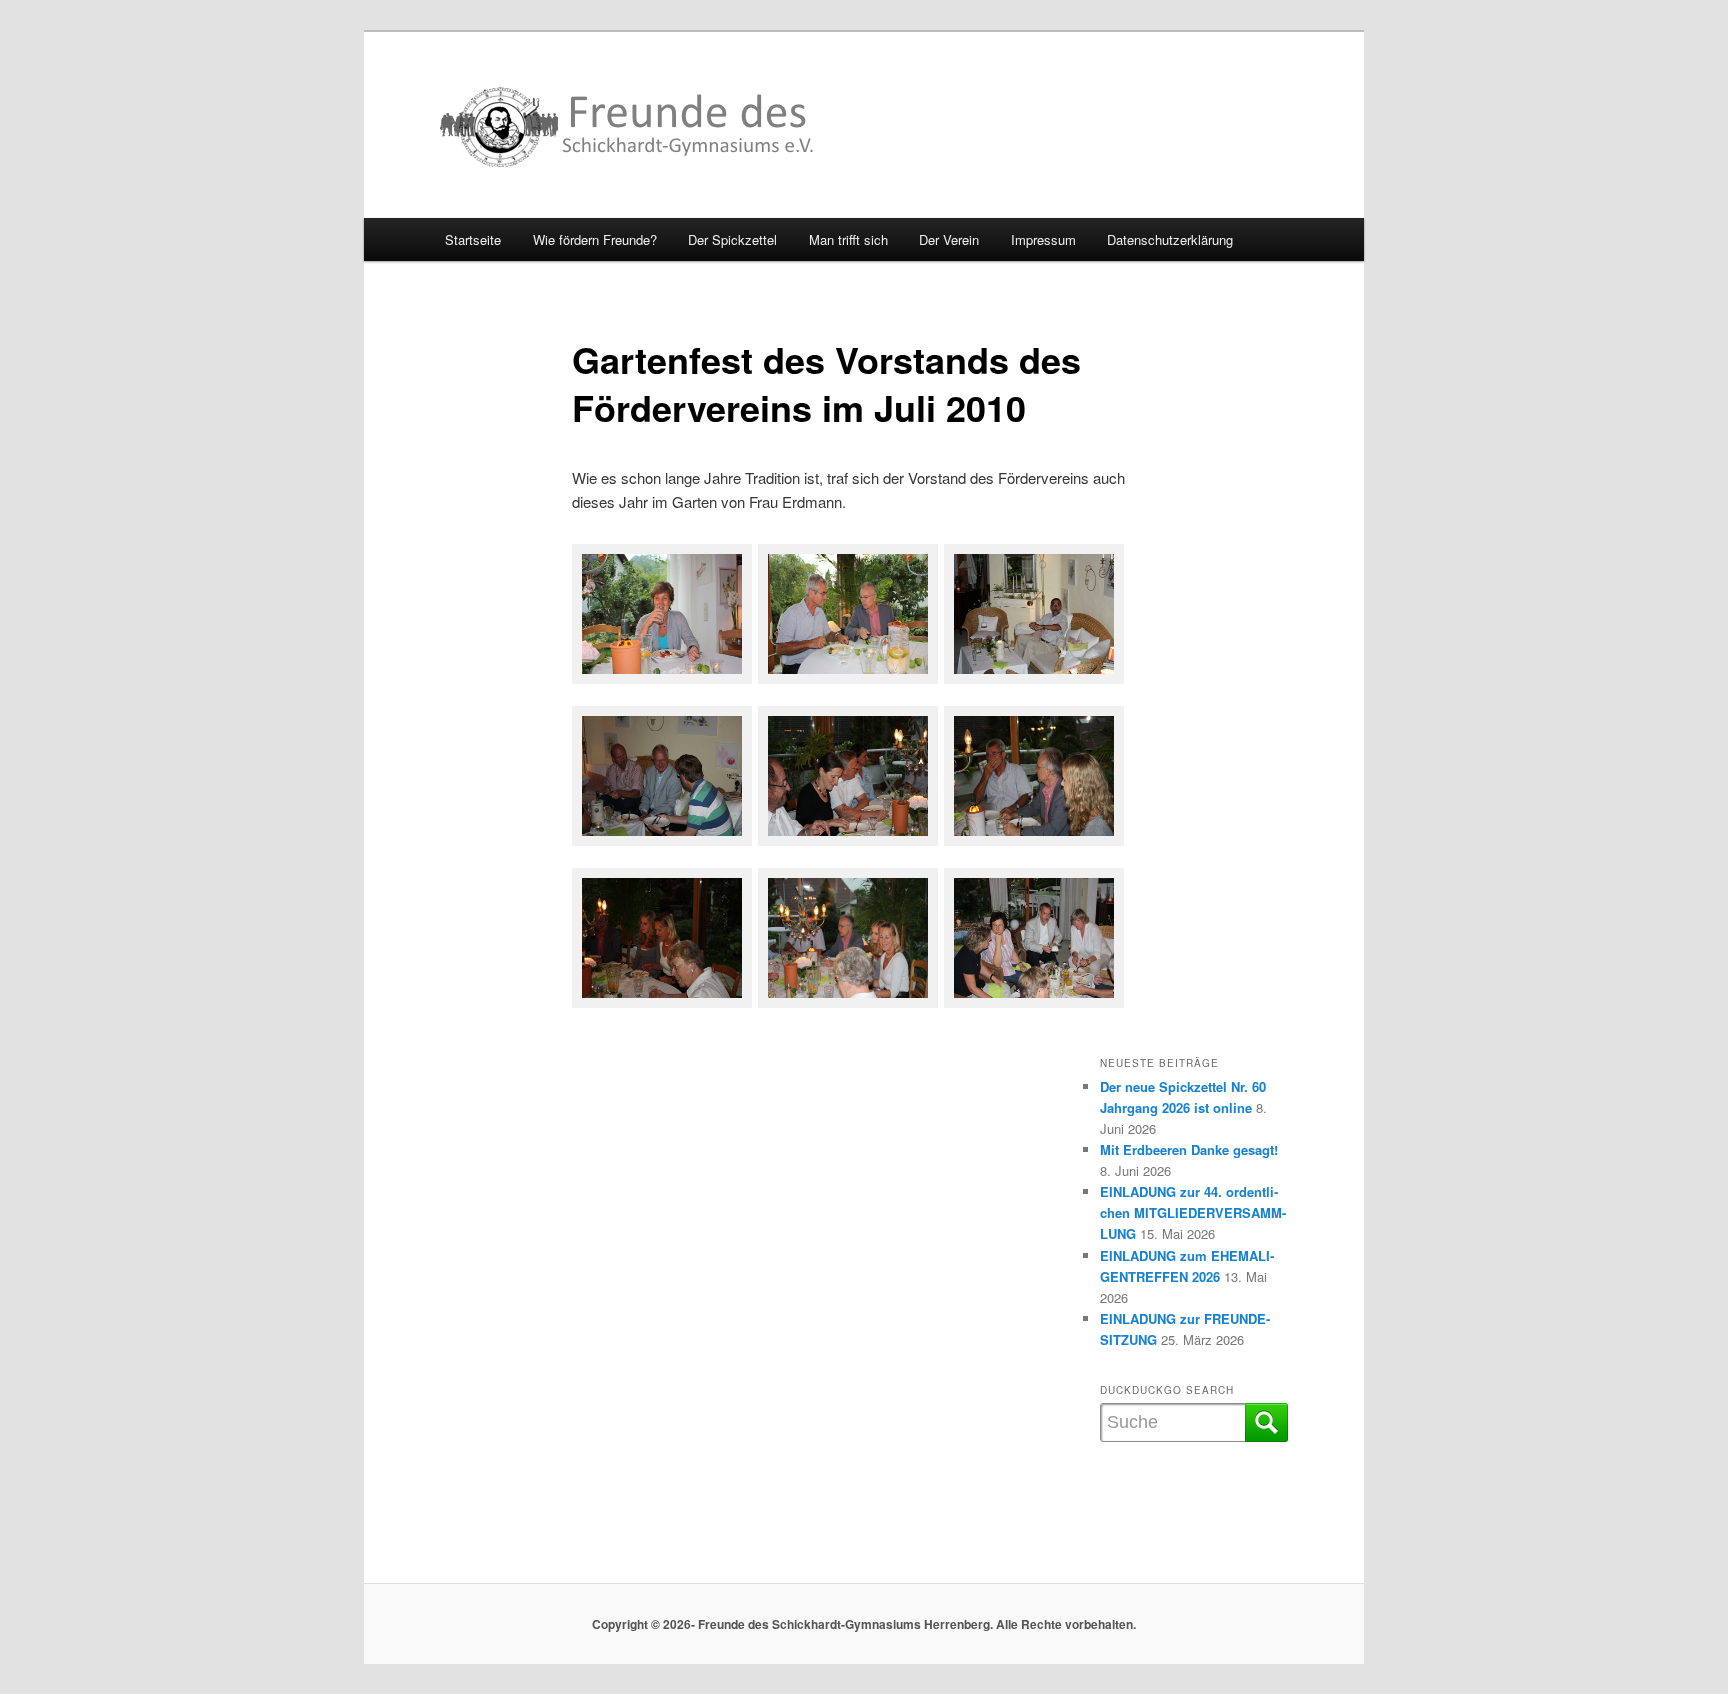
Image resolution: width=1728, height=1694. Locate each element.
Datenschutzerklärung (1170, 239)
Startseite (473, 239)
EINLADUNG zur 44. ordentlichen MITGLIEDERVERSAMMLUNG (1193, 1212)
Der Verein (949, 239)
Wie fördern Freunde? (595, 239)
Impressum (1043, 239)
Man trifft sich (848, 239)
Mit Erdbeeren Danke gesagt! (1189, 1149)
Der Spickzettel (732, 239)
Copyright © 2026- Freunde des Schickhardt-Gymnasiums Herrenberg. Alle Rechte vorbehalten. (864, 1624)
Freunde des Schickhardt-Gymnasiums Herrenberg (627, 127)
